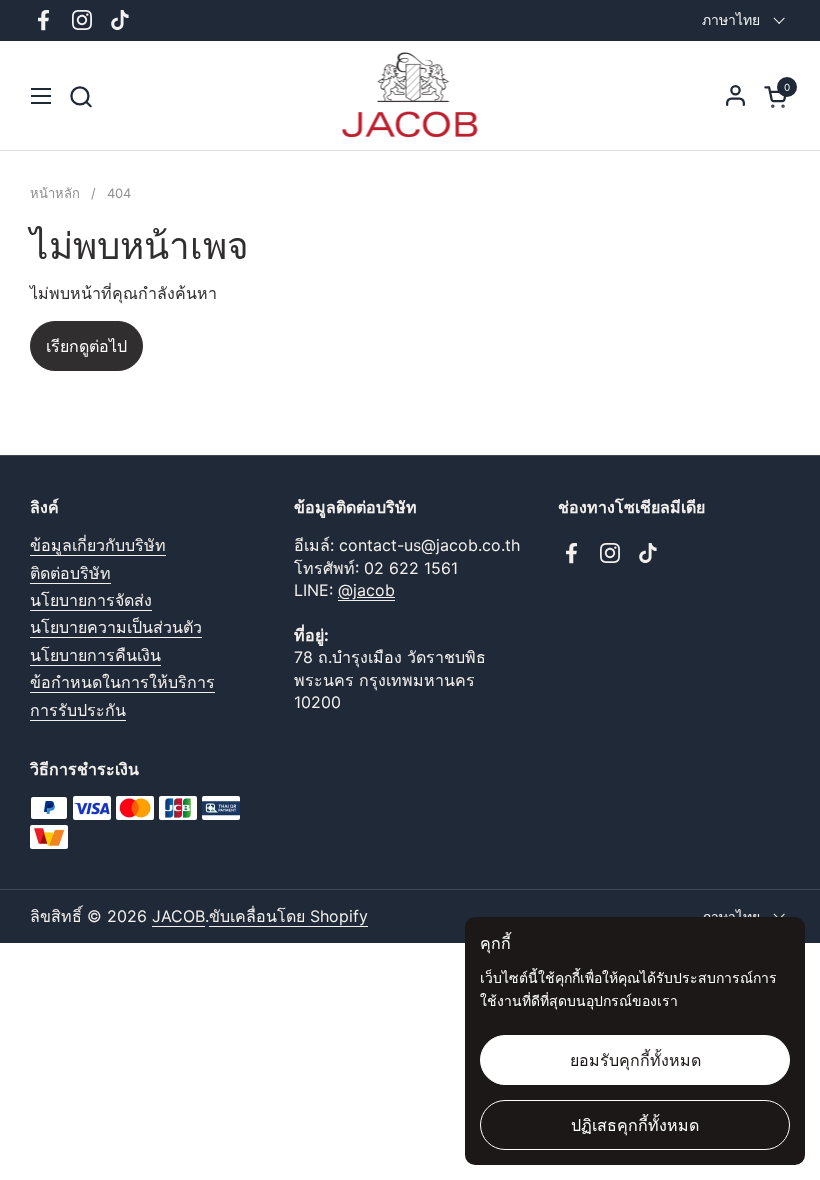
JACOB (178, 916)
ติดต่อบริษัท (70, 573)
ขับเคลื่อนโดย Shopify (288, 916)
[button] (80, 96)
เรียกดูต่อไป (86, 346)
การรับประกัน (78, 710)
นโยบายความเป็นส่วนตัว (116, 627)
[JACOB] (410, 96)
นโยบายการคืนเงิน (95, 655)
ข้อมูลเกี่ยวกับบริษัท (98, 545)
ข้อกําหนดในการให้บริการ (122, 682)
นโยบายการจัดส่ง (91, 600)
